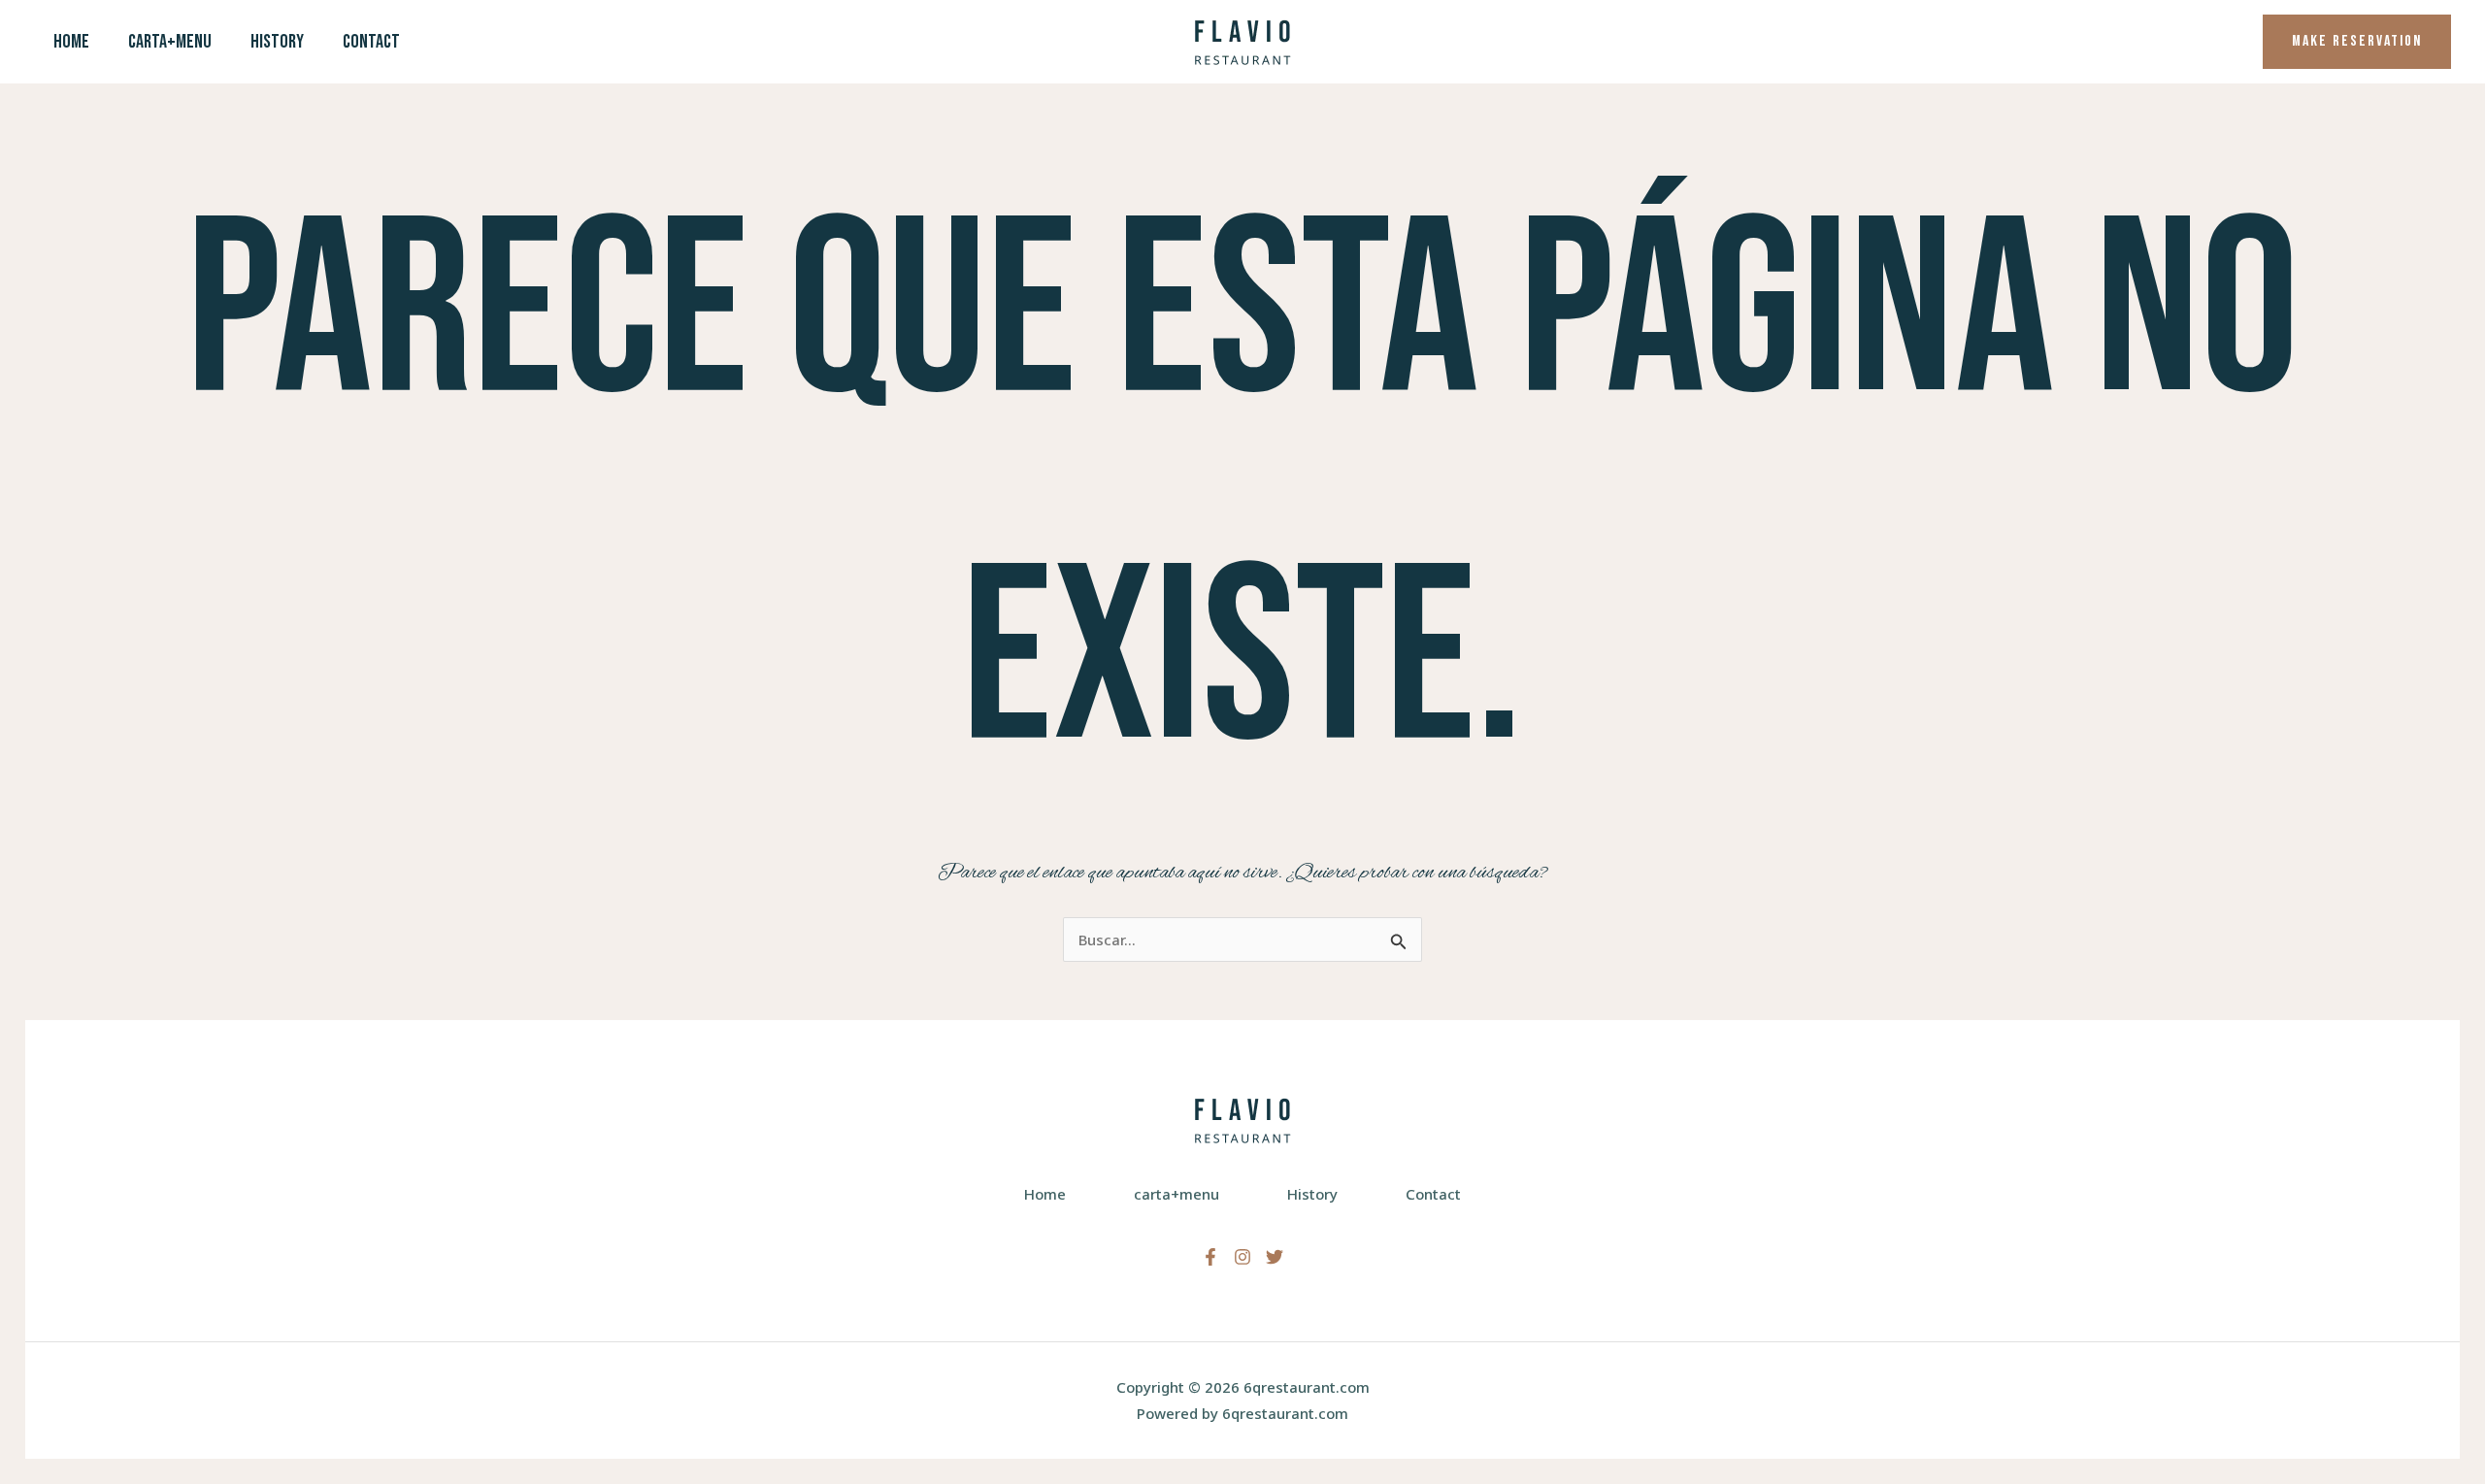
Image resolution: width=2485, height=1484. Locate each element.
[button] (2357, 42)
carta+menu (170, 42)
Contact (371, 42)
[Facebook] (1210, 1257)
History (277, 42)
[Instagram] (1242, 1257)
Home (71, 42)
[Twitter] (1275, 1257)
